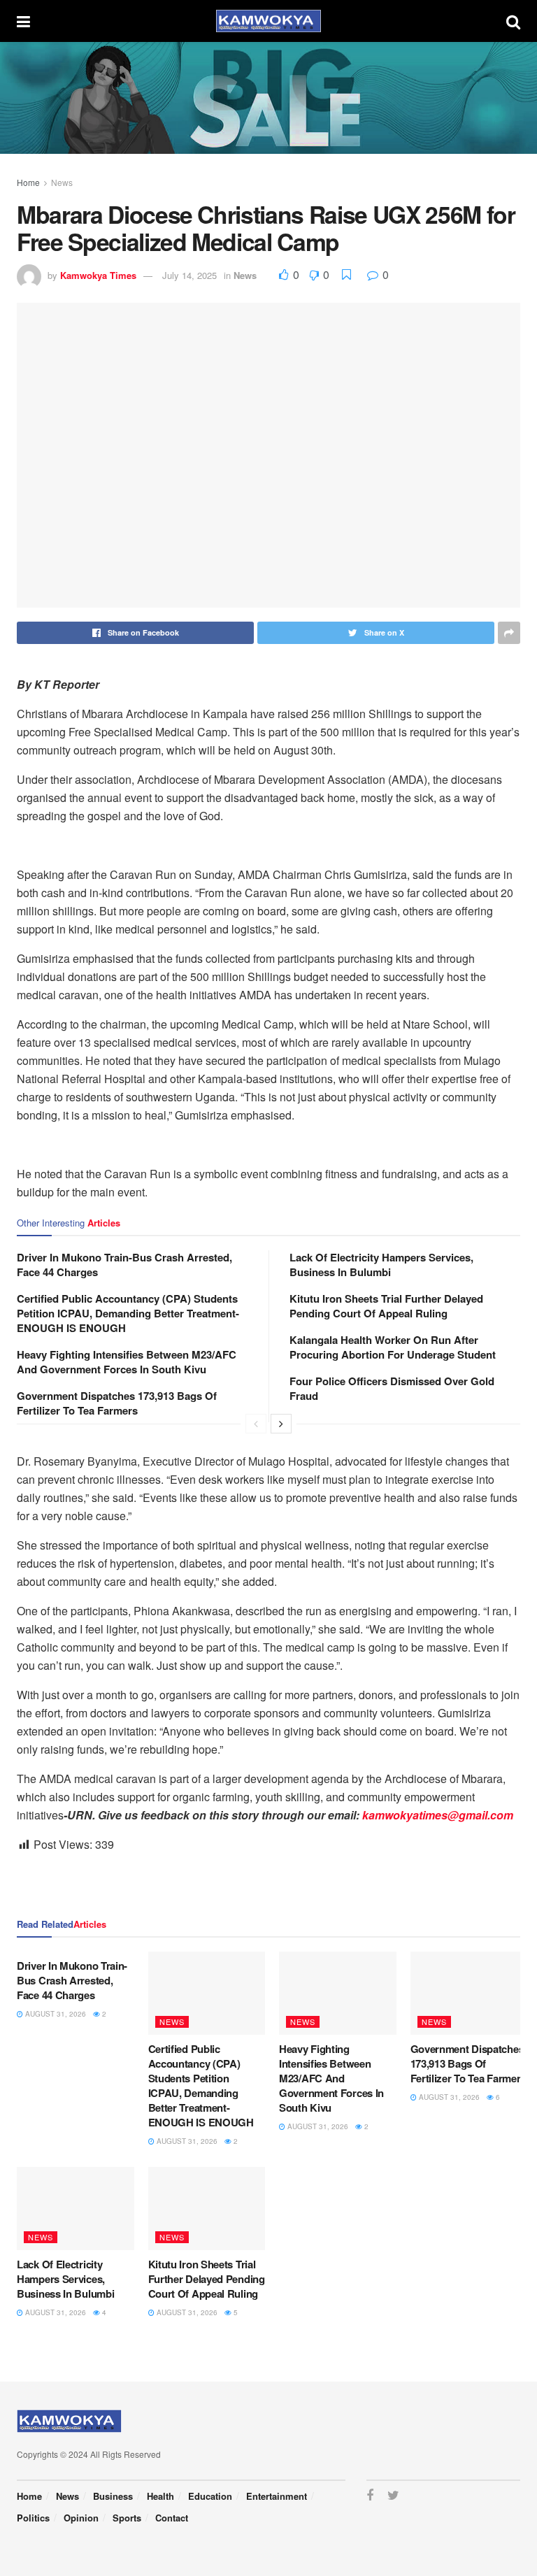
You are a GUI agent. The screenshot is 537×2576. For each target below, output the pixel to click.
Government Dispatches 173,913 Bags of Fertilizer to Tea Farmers (117, 1403)
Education (210, 2496)
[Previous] (256, 1424)
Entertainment (277, 2496)
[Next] (281, 1424)
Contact (172, 2518)
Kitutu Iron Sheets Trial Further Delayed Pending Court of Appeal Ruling (386, 1306)
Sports (127, 2518)
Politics (33, 2518)
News (62, 182)
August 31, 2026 (55, 2014)
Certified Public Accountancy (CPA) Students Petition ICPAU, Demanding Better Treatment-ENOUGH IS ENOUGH (128, 1313)
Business (113, 2496)
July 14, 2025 (189, 275)
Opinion (81, 2518)
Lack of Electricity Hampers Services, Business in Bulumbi (381, 1265)
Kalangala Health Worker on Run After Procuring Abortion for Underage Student (393, 1347)
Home (28, 182)
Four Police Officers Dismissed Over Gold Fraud (392, 1388)
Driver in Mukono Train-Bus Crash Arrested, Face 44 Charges (124, 1265)
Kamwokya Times (98, 275)
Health (160, 2496)
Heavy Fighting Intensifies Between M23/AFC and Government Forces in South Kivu (127, 1362)
